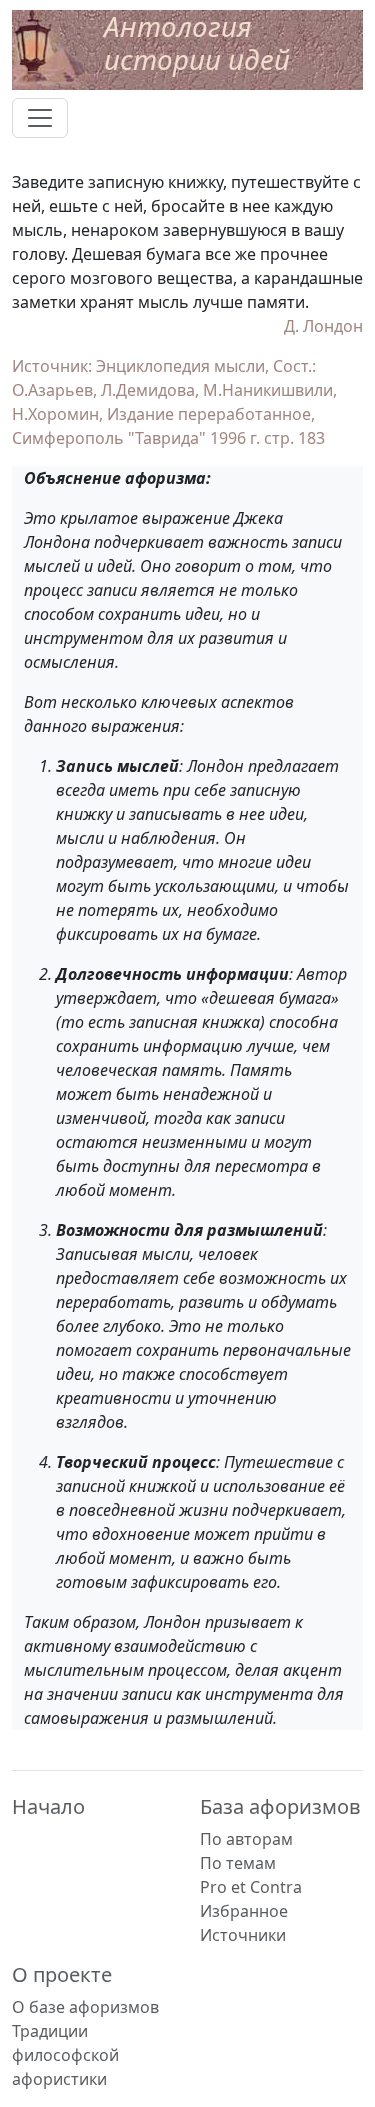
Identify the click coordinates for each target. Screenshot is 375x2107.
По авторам (246, 1839)
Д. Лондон (323, 326)
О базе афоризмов (85, 2007)
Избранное (244, 1911)
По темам (238, 1863)
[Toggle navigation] (40, 118)
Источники (243, 1935)
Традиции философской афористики (65, 2055)
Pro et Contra (251, 1887)
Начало (48, 1806)
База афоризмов (280, 1806)
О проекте (62, 1974)
